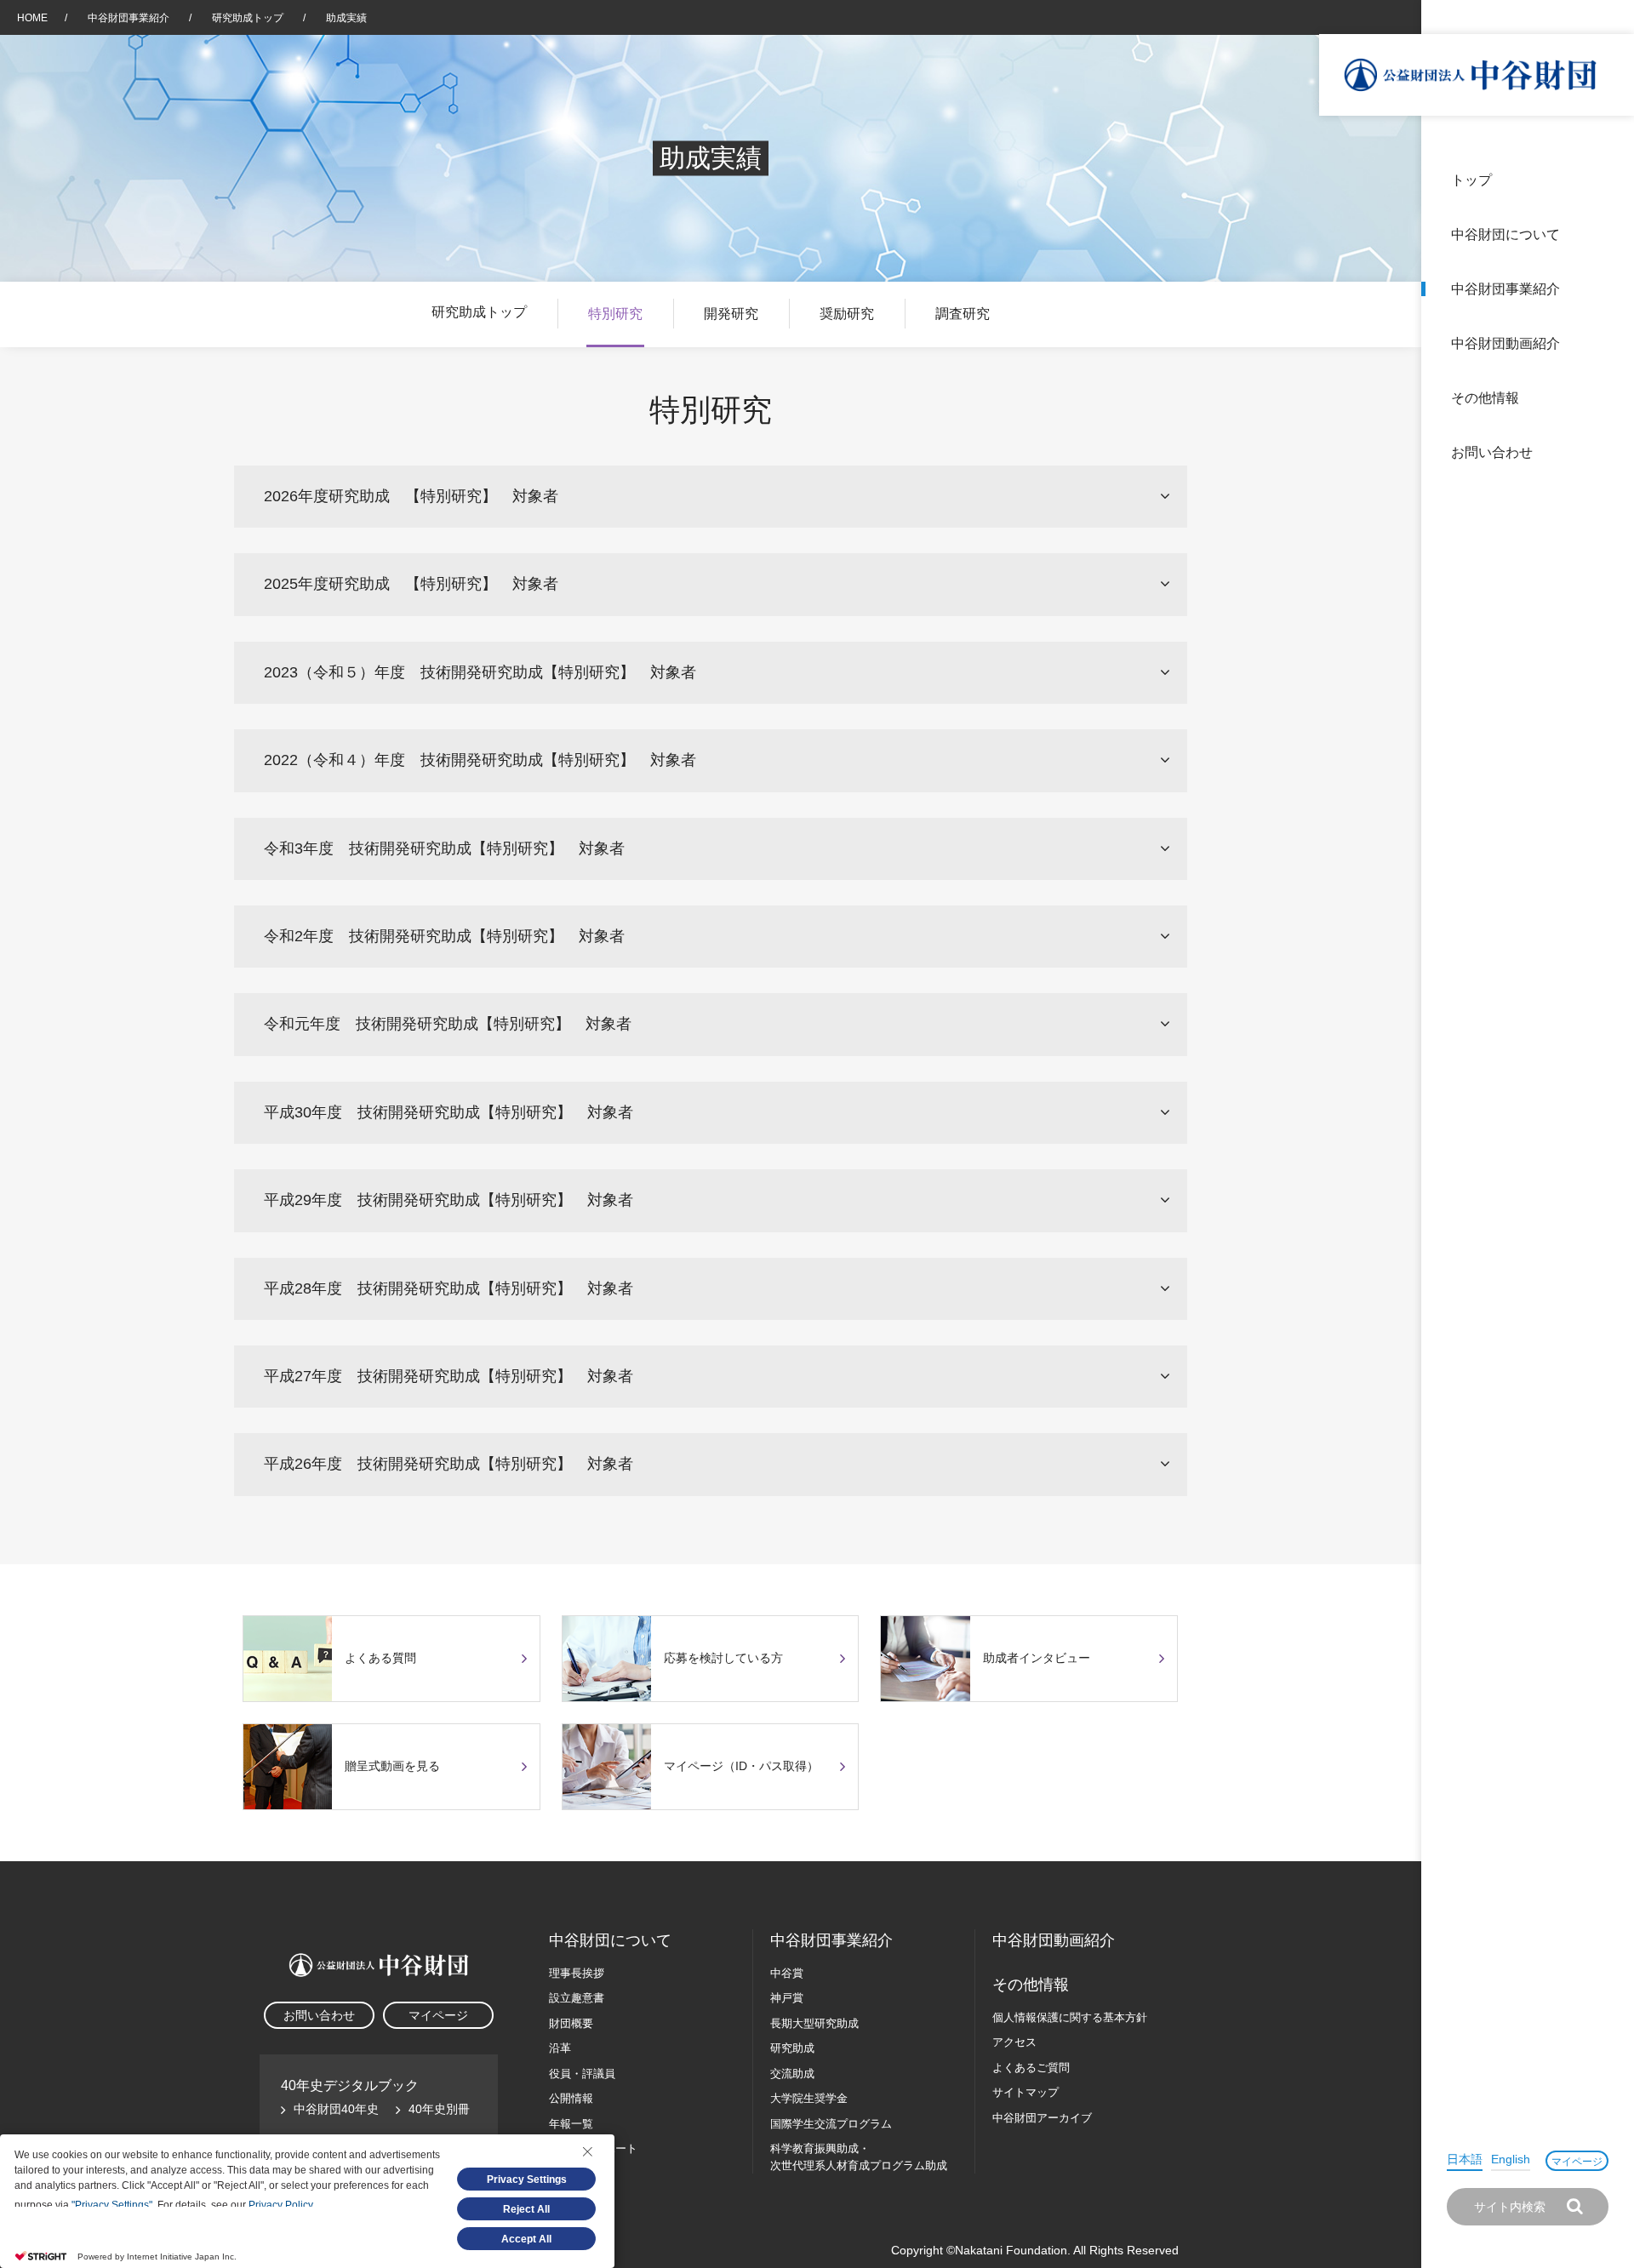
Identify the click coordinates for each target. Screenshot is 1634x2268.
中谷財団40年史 (336, 2109)
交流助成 (792, 2074)
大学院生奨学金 (809, 2098)
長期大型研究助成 (814, 2023)
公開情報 (571, 2098)
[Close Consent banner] (587, 2151)
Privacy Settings (527, 2179)
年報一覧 (571, 2124)
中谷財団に (610, 1940)
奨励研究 (847, 314)
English (1511, 2159)
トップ (1471, 180)
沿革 (1609, 343)
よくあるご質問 (1031, 2068)
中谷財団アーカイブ (1042, 2118)
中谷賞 (787, 1973)
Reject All (526, 2209)
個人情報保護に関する (1070, 2017)
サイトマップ (1026, 2092)
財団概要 (571, 2023)
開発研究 (731, 314)
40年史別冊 (439, 2109)
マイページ (1577, 2162)
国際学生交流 (831, 2124)
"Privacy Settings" (112, 2205)
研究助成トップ (249, 18)
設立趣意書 (577, 1998)
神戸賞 (787, 1998)
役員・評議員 (582, 2074)
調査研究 (963, 314)
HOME (32, 18)
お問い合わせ (1492, 452)
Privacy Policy (280, 2205)
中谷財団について (1505, 234)
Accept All (526, 2239)
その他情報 (1485, 398)
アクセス (1014, 2042)
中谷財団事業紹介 (1505, 289)
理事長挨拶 (577, 1973)
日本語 (1465, 2159)
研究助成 (792, 2048)
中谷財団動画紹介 (1505, 343)
